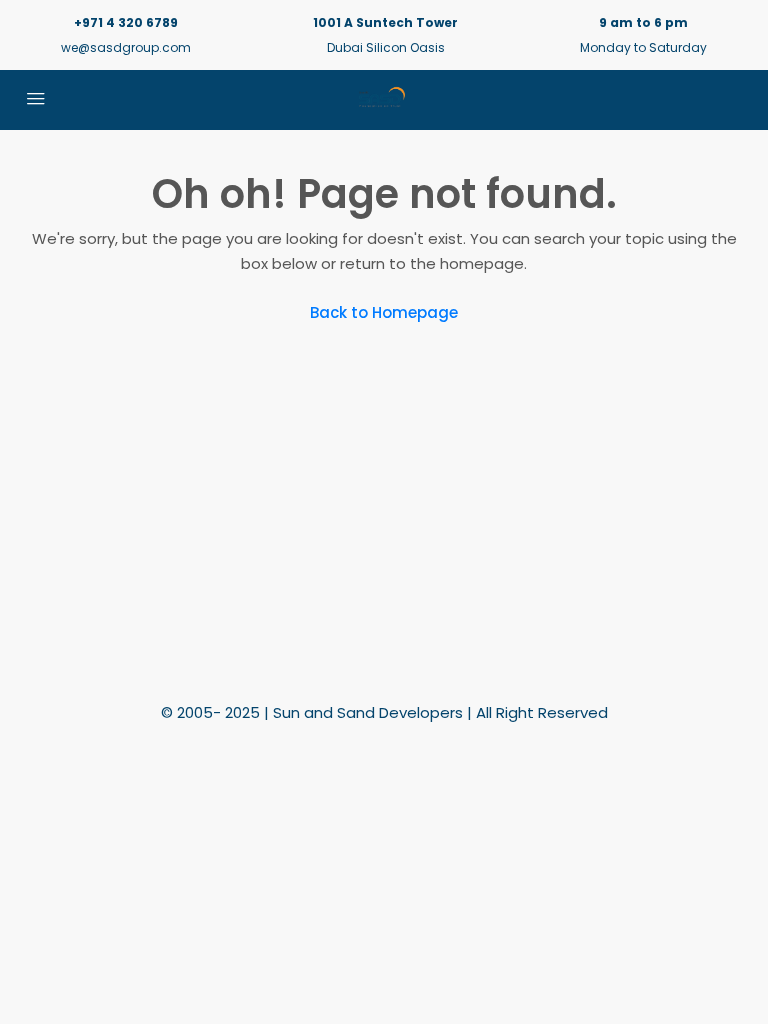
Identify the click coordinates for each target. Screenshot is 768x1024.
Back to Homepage (384, 312)
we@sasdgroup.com (126, 47)
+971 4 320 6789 (126, 22)
